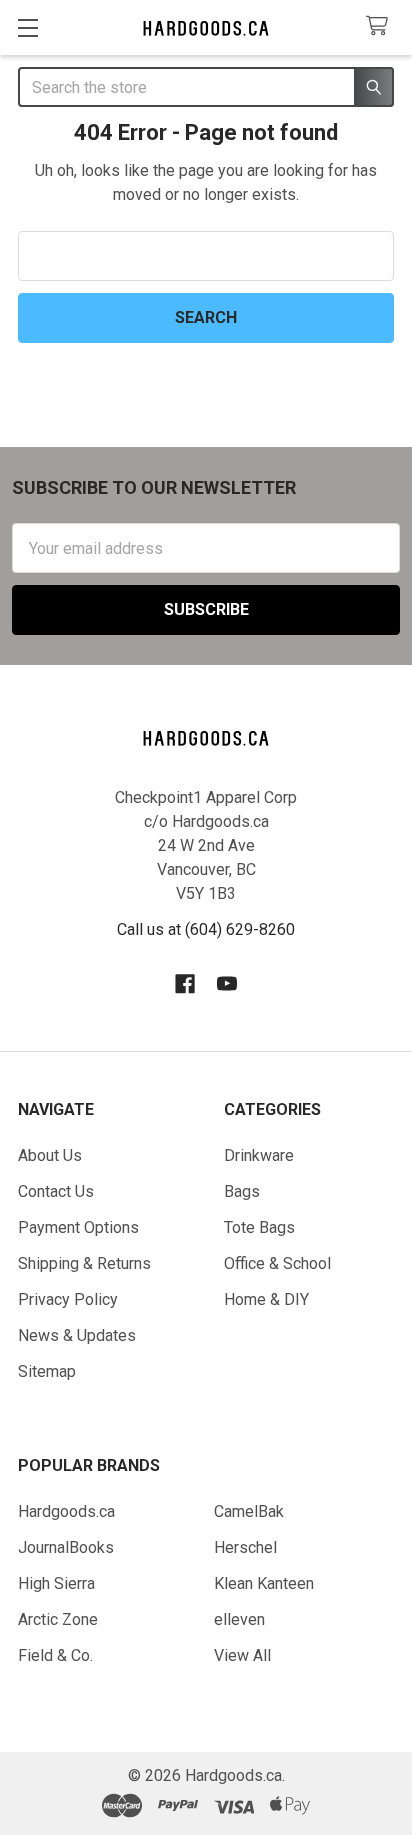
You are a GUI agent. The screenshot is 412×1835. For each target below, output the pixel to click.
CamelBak (249, 1511)
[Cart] (381, 26)
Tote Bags (259, 1227)
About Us (50, 1155)
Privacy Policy (68, 1299)
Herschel (245, 1547)
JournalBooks (66, 1547)
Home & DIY (266, 1299)
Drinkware (259, 1155)
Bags (242, 1191)
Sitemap (47, 1371)
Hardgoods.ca (66, 1511)
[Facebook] (185, 984)
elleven (239, 1619)
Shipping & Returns (84, 1263)
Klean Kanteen (264, 1583)
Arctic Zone (58, 1619)
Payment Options (78, 1227)
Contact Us (56, 1191)
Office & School (277, 1263)
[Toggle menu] (27, 27)
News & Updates (77, 1335)
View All (242, 1655)
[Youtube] (227, 984)
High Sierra (56, 1583)
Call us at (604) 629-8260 (206, 929)
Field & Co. (55, 1655)
